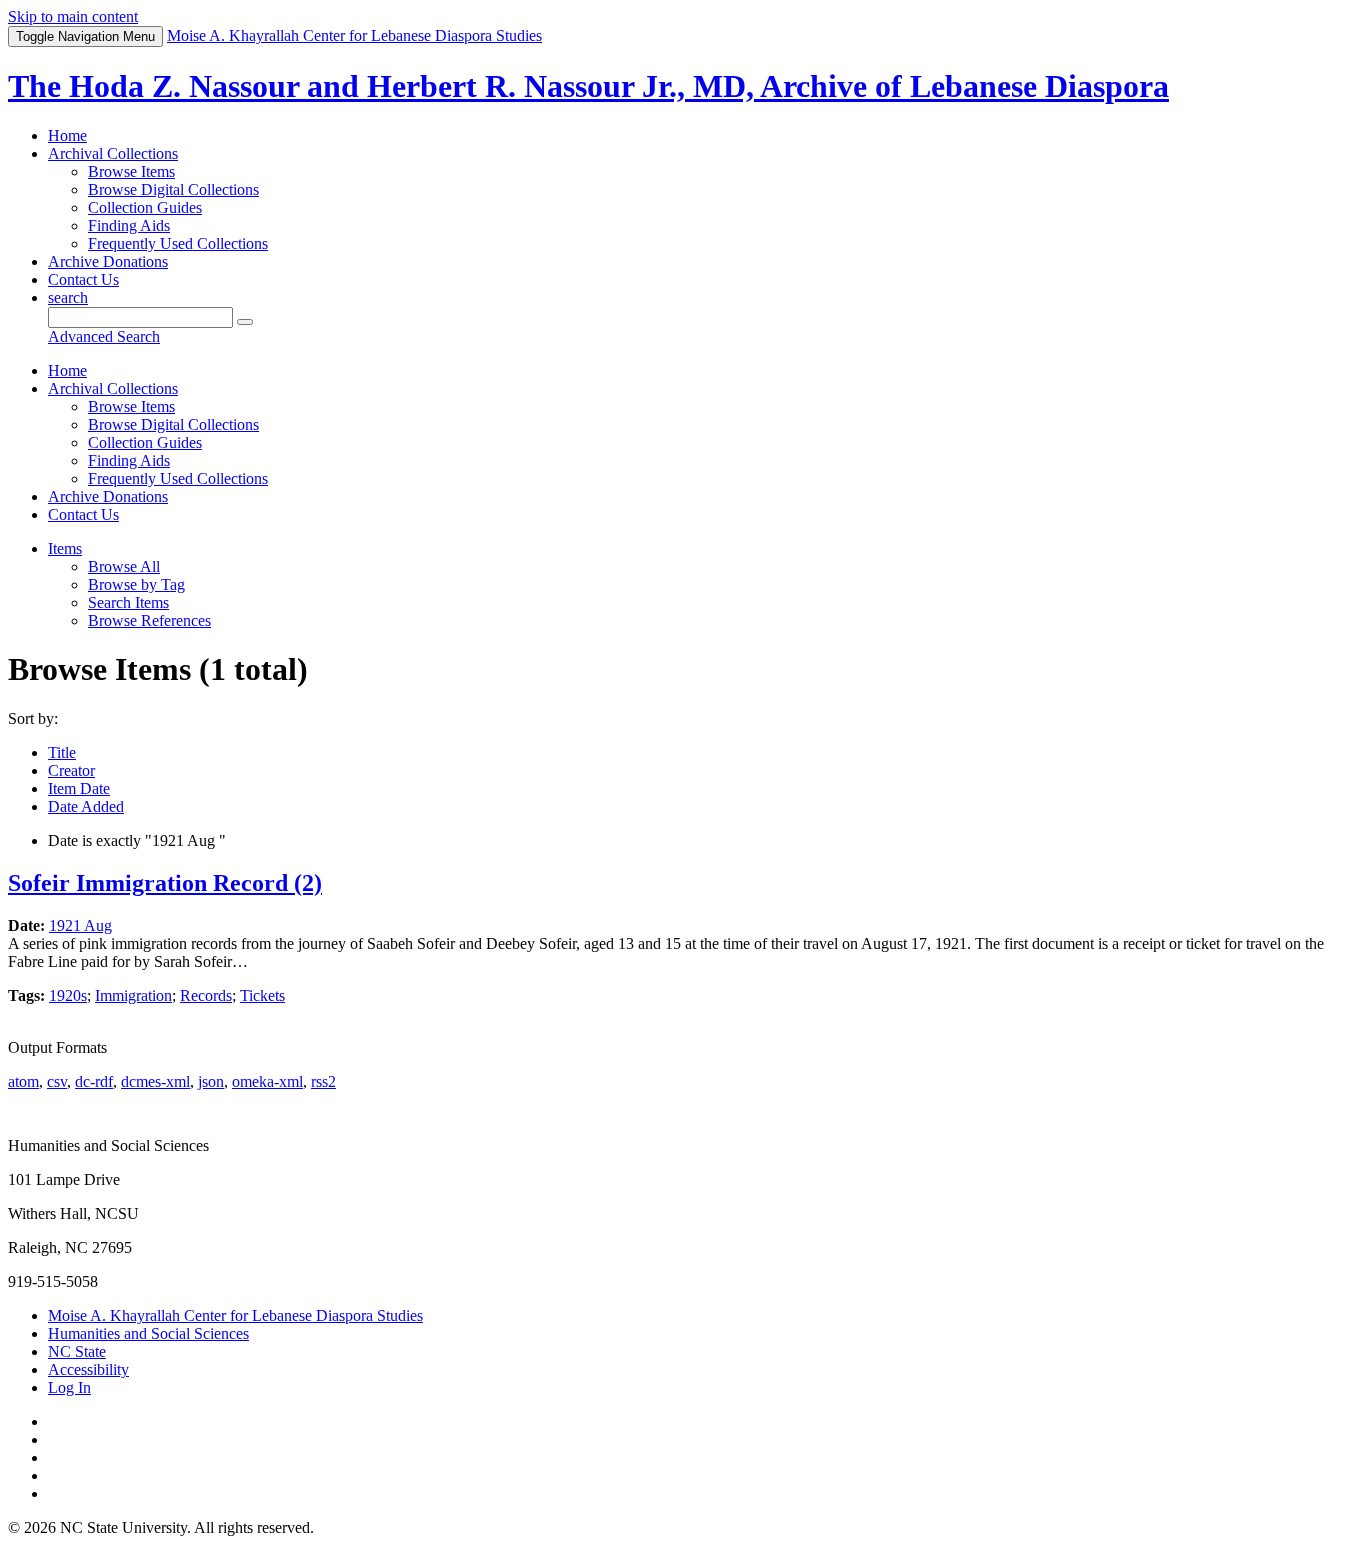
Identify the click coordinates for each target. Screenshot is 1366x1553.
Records (206, 995)
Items (65, 548)
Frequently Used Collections (178, 243)
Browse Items (131, 171)
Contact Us (83, 279)
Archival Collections (113, 153)
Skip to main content (73, 16)
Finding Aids (129, 225)
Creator (71, 770)
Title (62, 752)
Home (67, 135)
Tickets (262, 995)
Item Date (79, 788)
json (211, 1081)
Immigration (133, 995)
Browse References (149, 620)
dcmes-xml (155, 1081)
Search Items (128, 602)
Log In (69, 1387)
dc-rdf (94, 1081)
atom (23, 1081)
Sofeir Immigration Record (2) (165, 883)
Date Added (86, 806)
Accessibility (88, 1369)
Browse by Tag (136, 584)
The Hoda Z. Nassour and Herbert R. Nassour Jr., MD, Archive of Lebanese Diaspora (588, 86)
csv (57, 1081)
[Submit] (245, 322)
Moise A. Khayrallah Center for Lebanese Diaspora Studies (235, 1315)
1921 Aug (80, 925)
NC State (77, 1351)
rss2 (323, 1081)
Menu (85, 36)
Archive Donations (108, 261)
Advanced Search (104, 336)
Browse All (124, 566)
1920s (68, 995)
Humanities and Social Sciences (148, 1333)
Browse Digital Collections (173, 189)
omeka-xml (267, 1081)
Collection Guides (145, 207)
